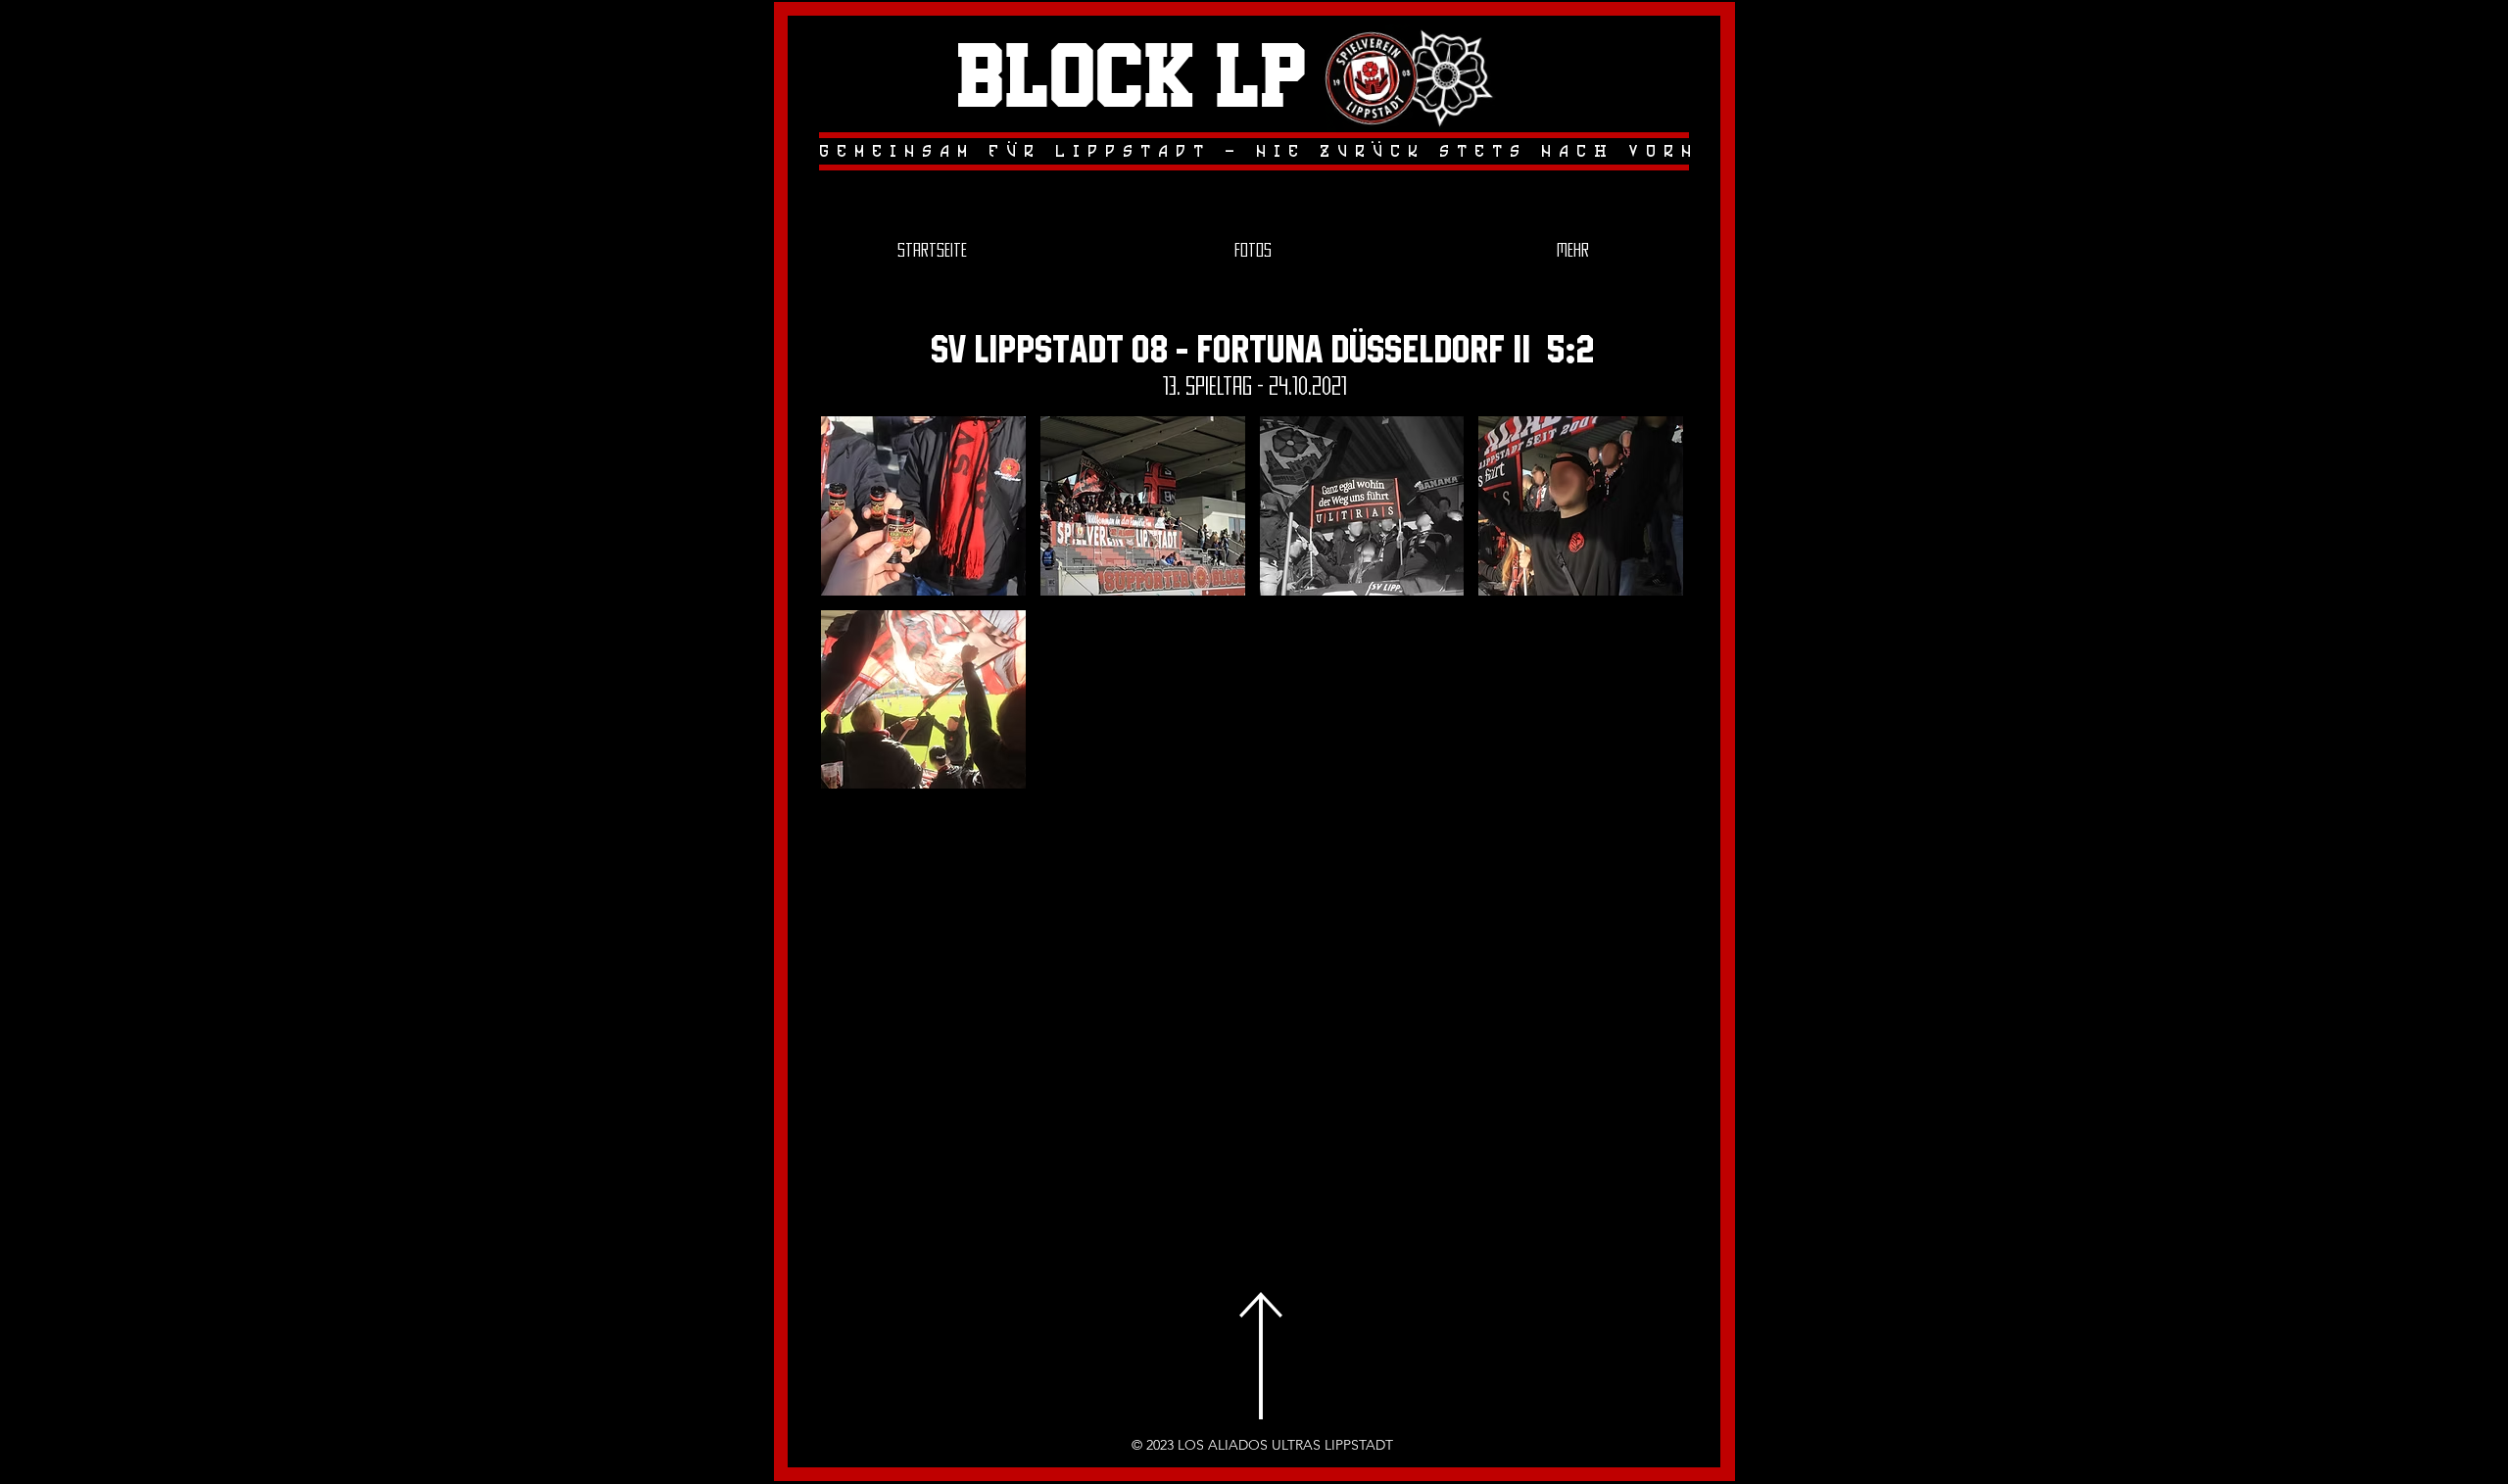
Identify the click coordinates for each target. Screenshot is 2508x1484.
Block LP (1132, 79)
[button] (923, 506)
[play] (1641, 771)
